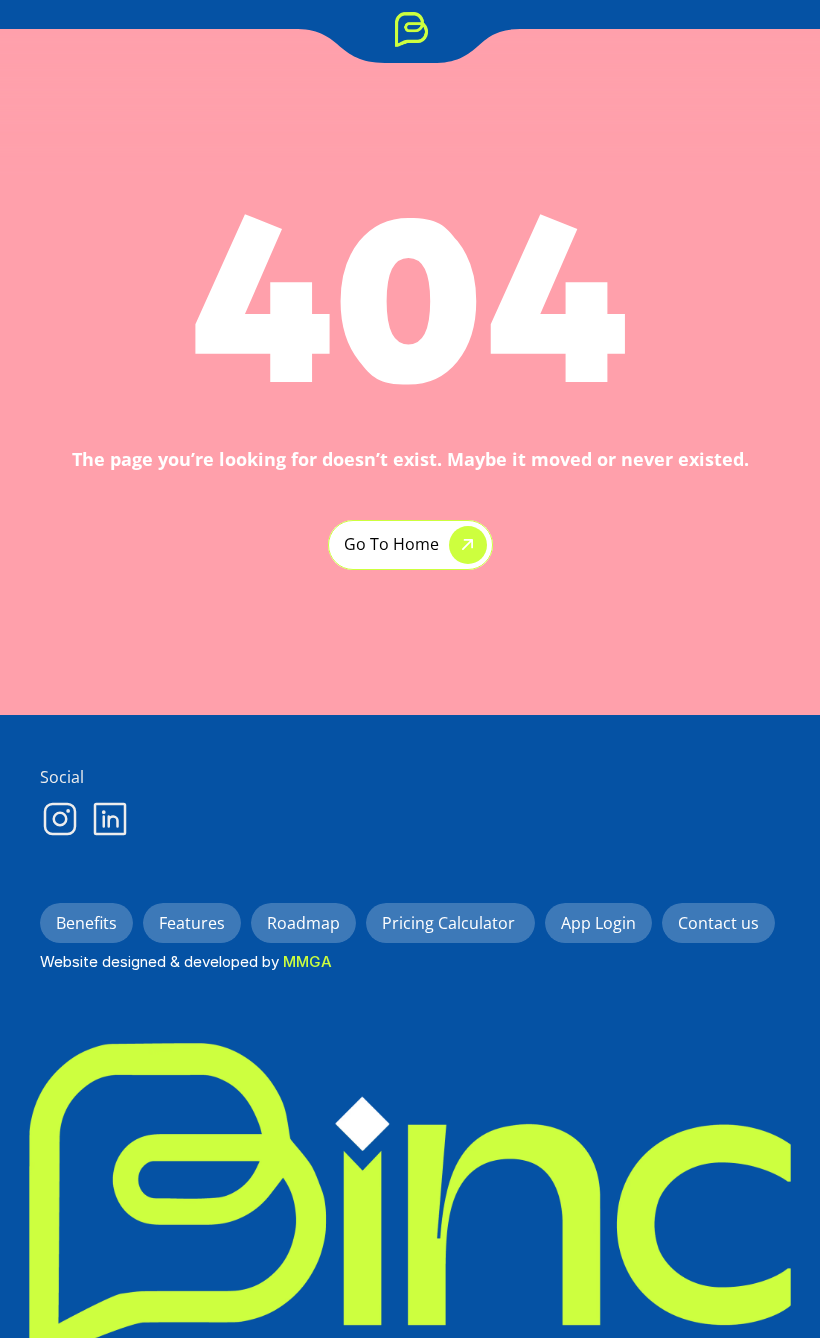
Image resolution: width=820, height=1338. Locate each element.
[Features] (255, 29)
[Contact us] (567, 29)
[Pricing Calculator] (480, 29)
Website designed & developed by (161, 961)
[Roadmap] (343, 29)
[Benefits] (167, 29)
